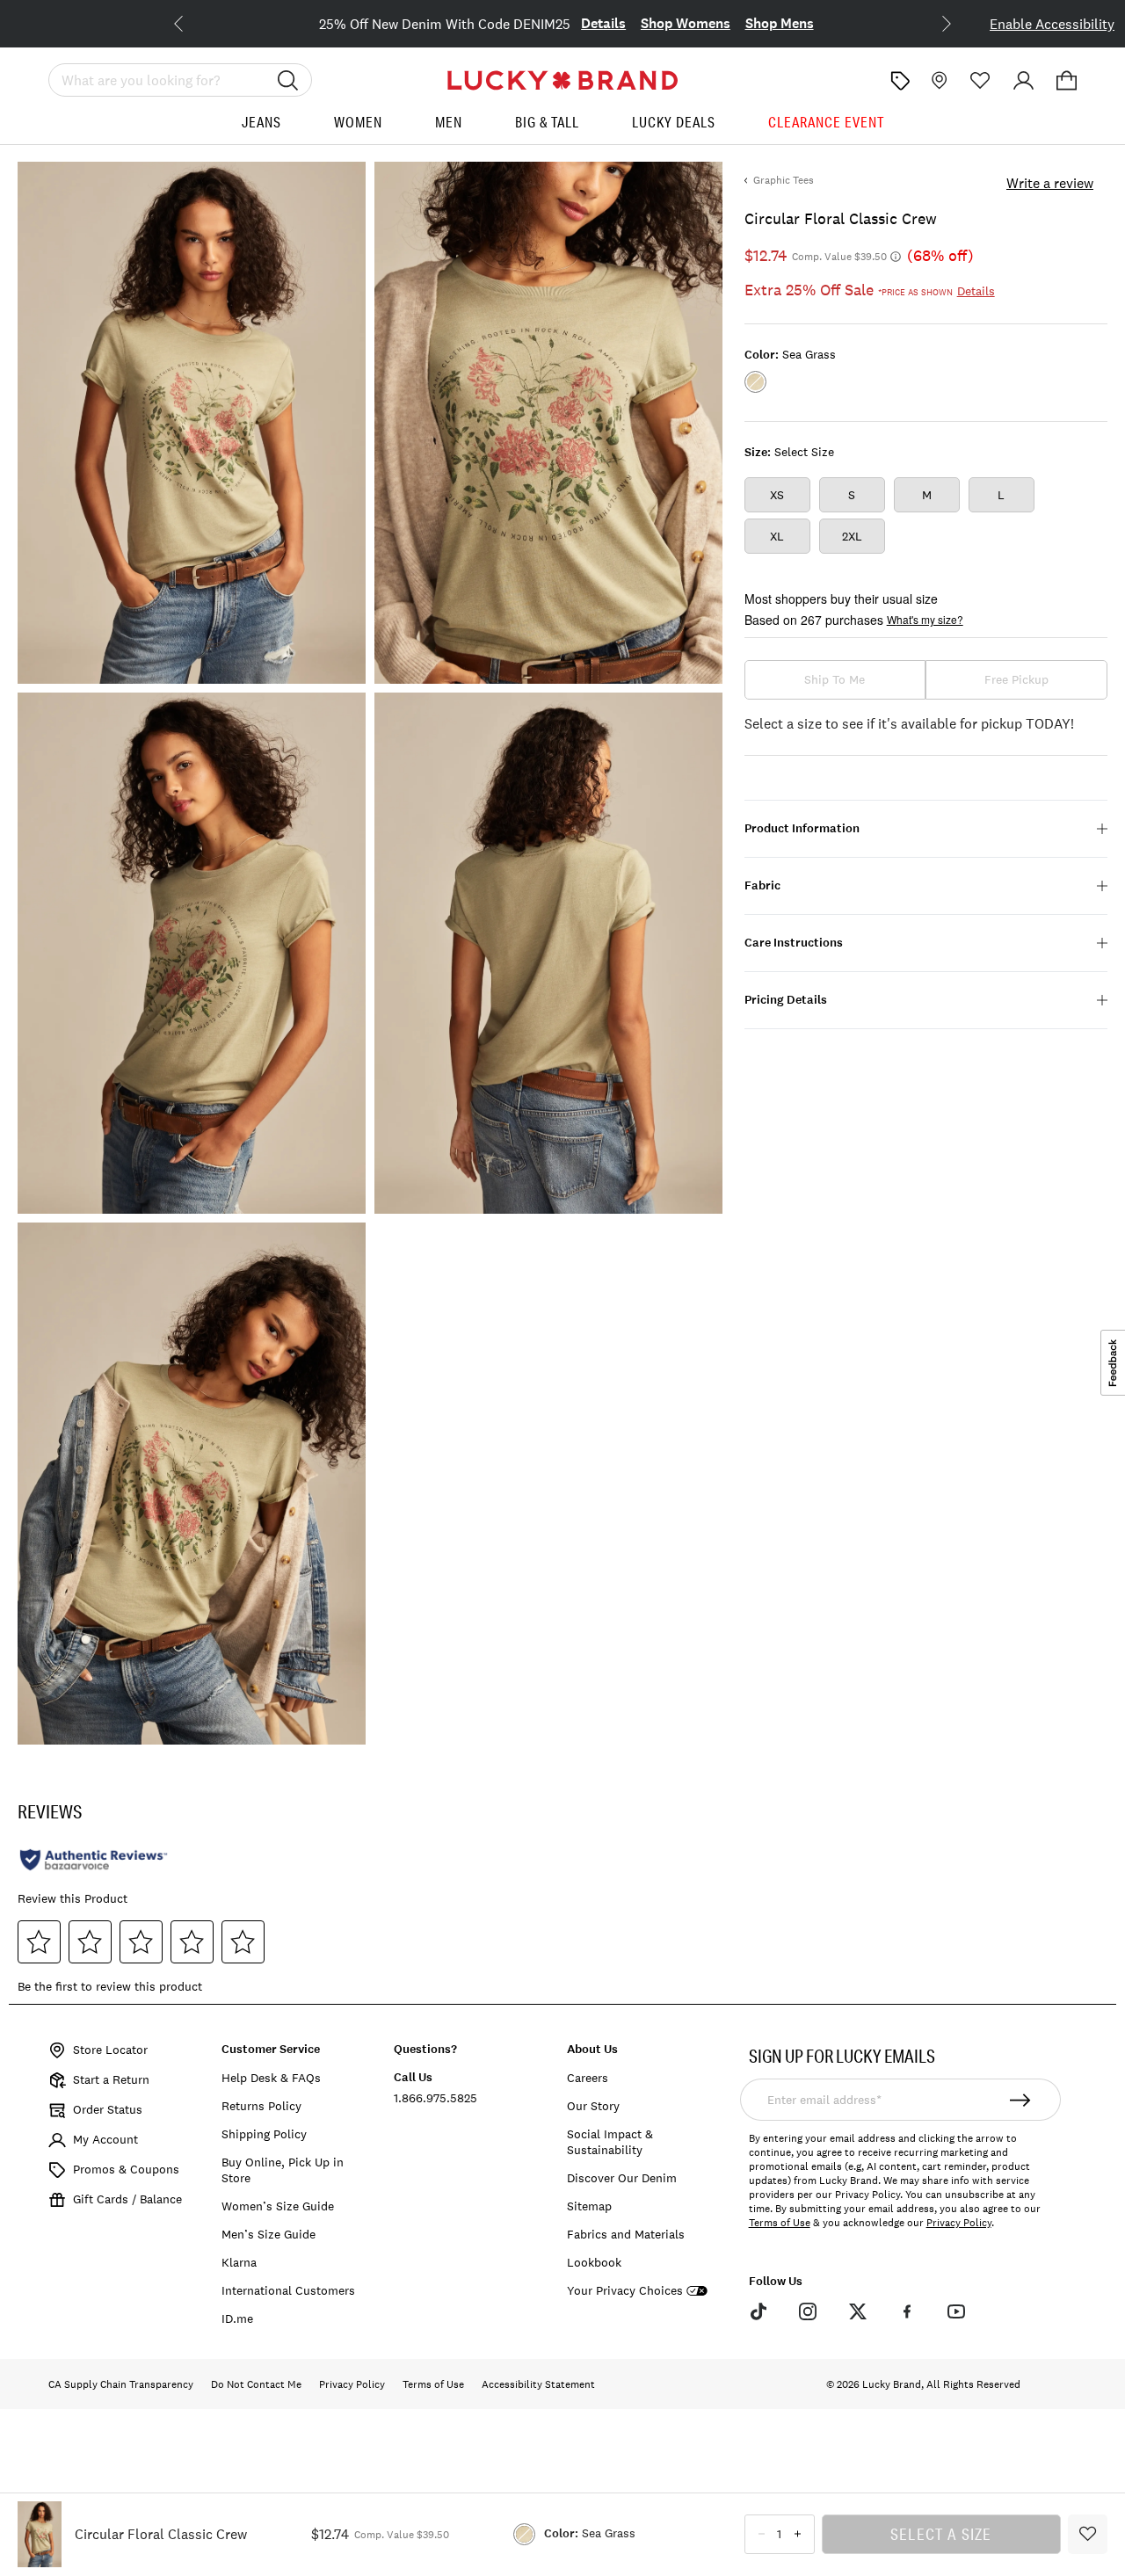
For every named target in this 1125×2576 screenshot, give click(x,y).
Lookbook (594, 2262)
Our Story (593, 2106)
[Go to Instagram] (808, 2311)
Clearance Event (826, 122)
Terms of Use (780, 2223)
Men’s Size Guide (269, 2234)
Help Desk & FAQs (271, 2078)
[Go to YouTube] (956, 2311)
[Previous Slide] (192, 22)
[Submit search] (288, 80)
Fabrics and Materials (626, 2234)
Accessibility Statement (538, 2384)
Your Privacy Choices (625, 2291)
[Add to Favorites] (1088, 2534)
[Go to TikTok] (758, 2311)
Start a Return (111, 2079)
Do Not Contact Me (256, 2384)
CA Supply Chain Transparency (121, 2384)
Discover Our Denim (622, 2178)
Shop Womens (686, 23)
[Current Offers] (900, 81)
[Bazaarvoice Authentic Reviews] (94, 1860)
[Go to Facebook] (907, 2311)
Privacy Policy (959, 2223)
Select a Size (941, 2534)
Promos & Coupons (126, 2169)
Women (358, 122)
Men (449, 122)
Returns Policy (261, 2106)
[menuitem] (261, 129)
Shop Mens (780, 23)
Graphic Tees (784, 180)
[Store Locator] (937, 80)
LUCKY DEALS (674, 122)
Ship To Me (835, 679)
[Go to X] (857, 2311)
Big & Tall (547, 122)
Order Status (108, 2109)
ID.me (237, 2318)
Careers (588, 2078)
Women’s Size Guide (278, 2206)
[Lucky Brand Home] (562, 80)
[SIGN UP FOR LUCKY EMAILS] (1020, 2100)
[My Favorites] (980, 80)
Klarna (239, 2262)
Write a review (1050, 183)
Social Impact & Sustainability (610, 2142)
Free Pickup (1016, 679)
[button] (1067, 80)
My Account (105, 2139)
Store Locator (110, 2050)
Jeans (261, 122)
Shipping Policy (264, 2134)
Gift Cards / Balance (127, 2199)
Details (603, 23)
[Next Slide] (933, 22)
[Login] (1023, 80)
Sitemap (589, 2206)
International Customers (288, 2290)
